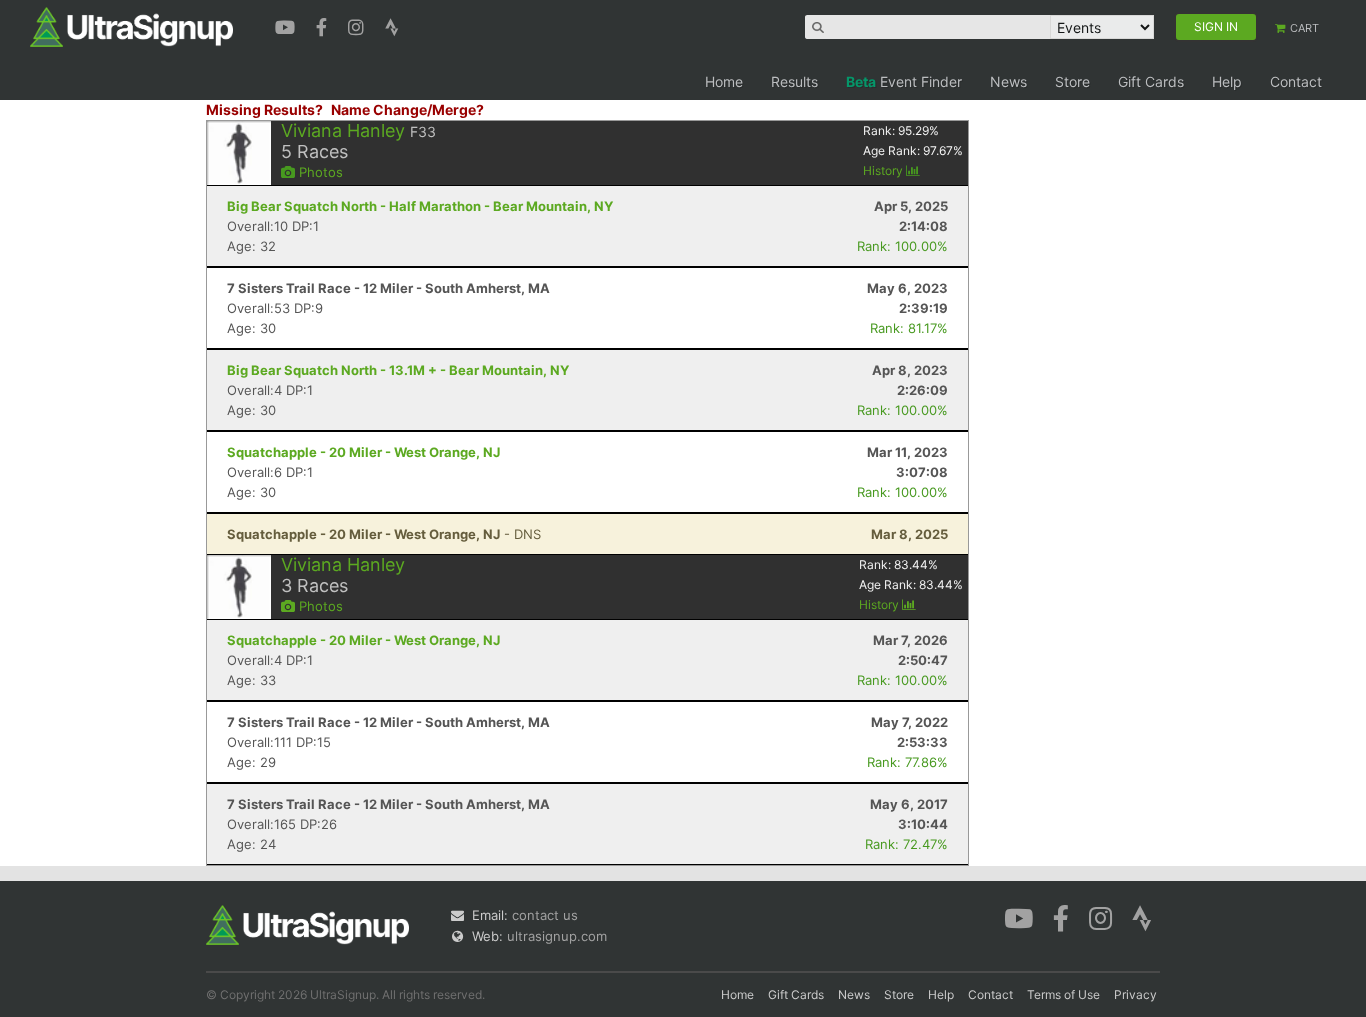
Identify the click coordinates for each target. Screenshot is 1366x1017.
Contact (1296, 81)
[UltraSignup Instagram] (358, 25)
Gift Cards (1151, 81)
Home (724, 81)
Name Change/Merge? (407, 109)
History (884, 170)
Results (794, 81)
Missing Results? (264, 109)
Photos (319, 172)
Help (1227, 81)
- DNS (384, 534)
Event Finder (904, 81)
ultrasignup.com (557, 936)
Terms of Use (1063, 994)
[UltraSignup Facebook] (324, 25)
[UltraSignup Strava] (392, 25)
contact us (545, 915)
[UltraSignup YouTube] (287, 25)
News (1008, 81)
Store (1072, 81)
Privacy (1135, 994)
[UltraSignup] (131, 26)
